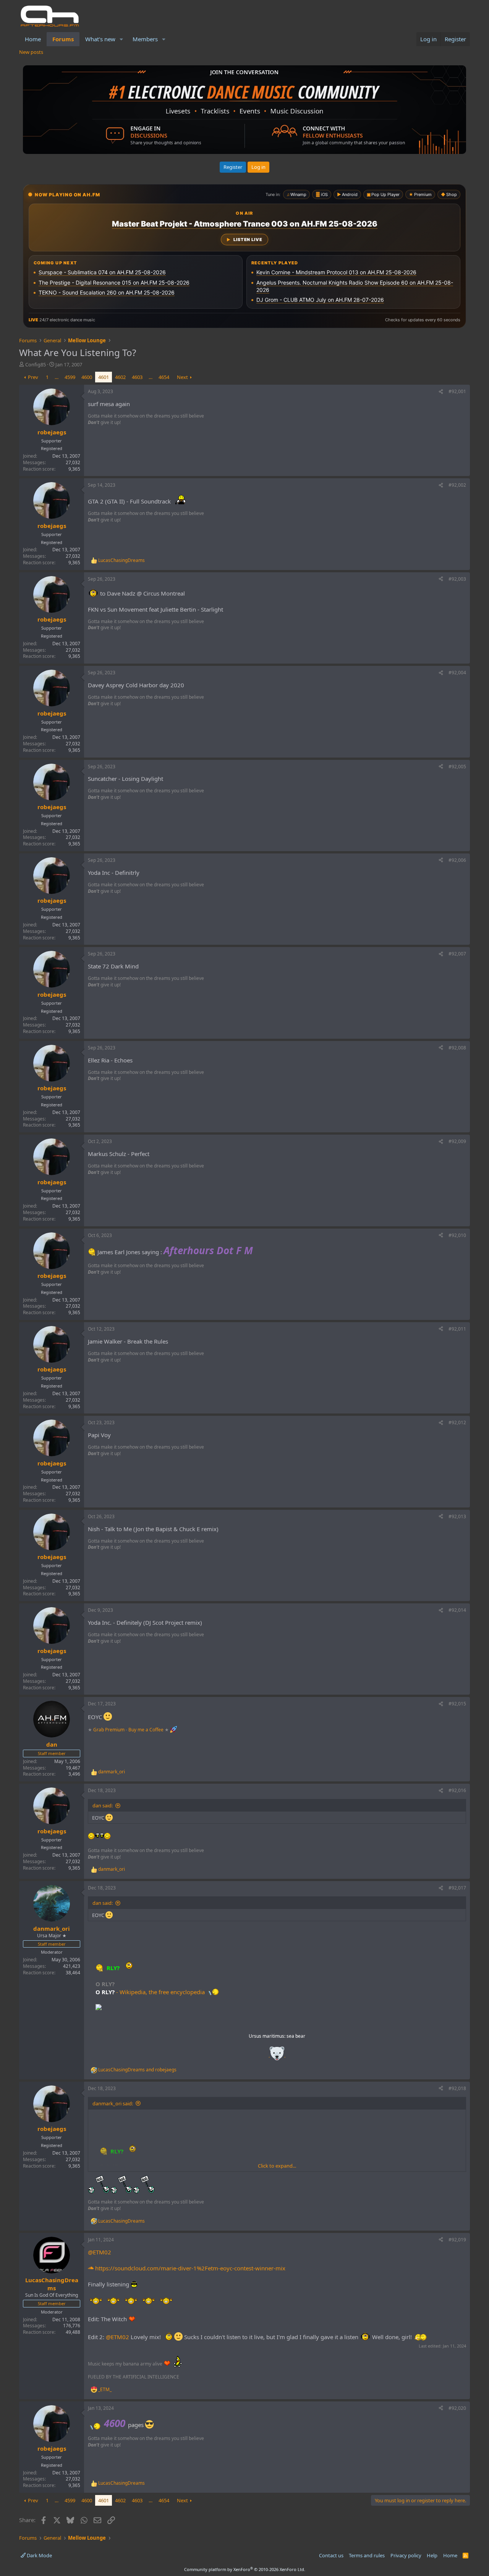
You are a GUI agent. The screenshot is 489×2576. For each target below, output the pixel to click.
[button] (121, 39)
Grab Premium (109, 1730)
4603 (137, 377)
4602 (120, 377)
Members (145, 39)
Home (33, 39)
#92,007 (457, 954)
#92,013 (457, 1516)
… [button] (57, 377)
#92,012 (457, 1422)
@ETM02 (100, 2252)
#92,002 (457, 485)
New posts (31, 52)
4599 (70, 377)
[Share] (441, 392)
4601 (104, 377)
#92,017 (457, 1888)
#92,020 (457, 2408)
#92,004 (457, 673)
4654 (164, 377)
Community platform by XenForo (245, 2569)
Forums (63, 39)
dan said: (103, 1805)
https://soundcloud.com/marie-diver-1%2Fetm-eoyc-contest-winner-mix (189, 2268)
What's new (100, 39)
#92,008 (457, 1048)
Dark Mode (39, 2555)
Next (182, 377)
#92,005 (457, 767)
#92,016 (457, 1790)
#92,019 (457, 2240)
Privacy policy (406, 2555)
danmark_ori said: (113, 2103)
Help (432, 2555)
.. (277, 2056)
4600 (87, 377)
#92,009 (457, 1141)
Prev (33, 377)
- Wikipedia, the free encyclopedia (161, 1992)
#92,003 (457, 579)
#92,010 (457, 1235)
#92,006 (457, 860)
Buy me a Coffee (146, 1730)
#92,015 (457, 1704)
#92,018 (457, 2088)
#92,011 (457, 1329)
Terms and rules (367, 2555)
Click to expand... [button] (277, 2166)
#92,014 (457, 1610)
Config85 (36, 364)
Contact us (331, 2555)
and (137, 2070)
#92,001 (457, 391)
